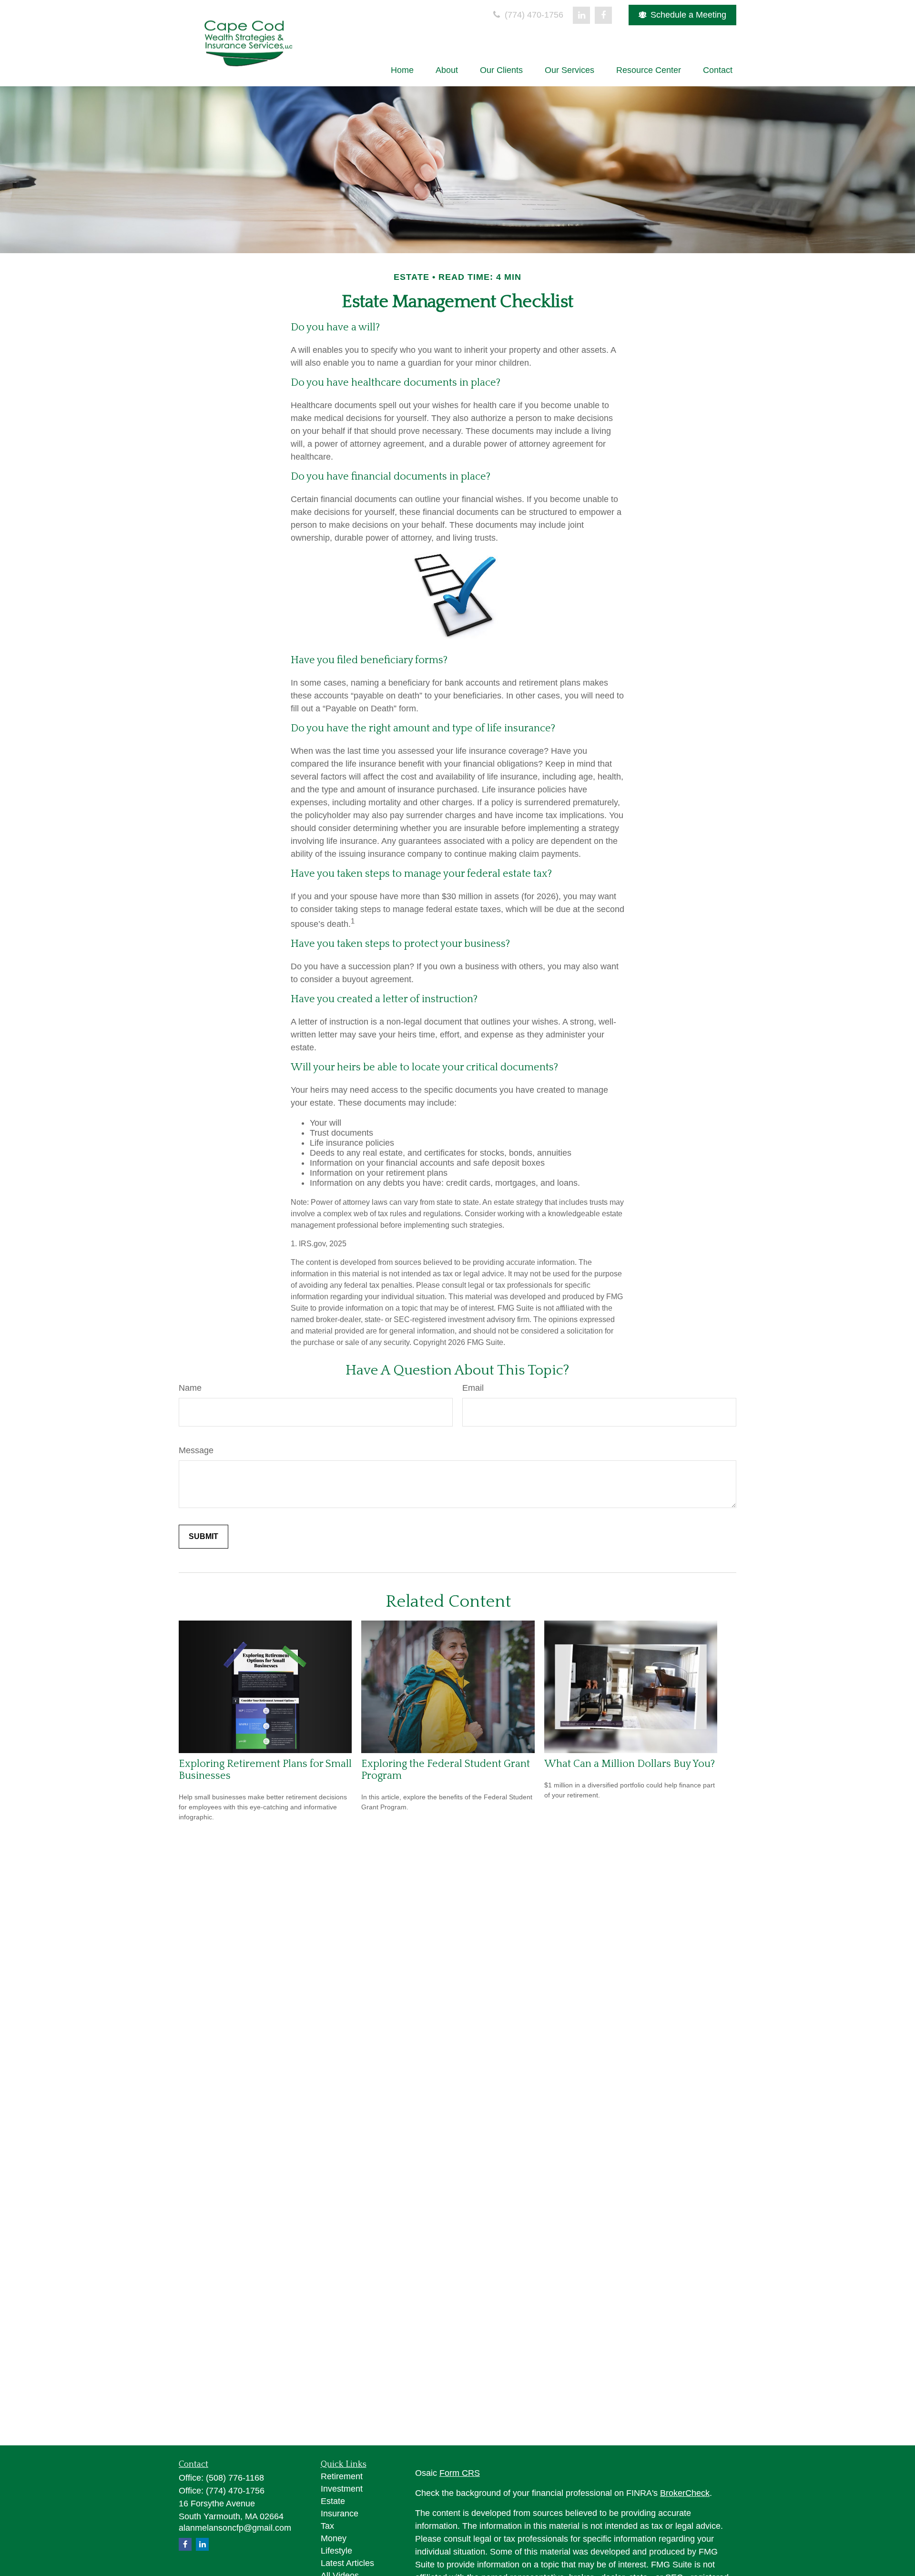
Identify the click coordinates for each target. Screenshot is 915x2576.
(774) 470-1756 (533, 15)
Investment (342, 2489)
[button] (402, 70)
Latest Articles (347, 2563)
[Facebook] (603, 15)
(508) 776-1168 (235, 2478)
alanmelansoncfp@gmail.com (235, 2528)
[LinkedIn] (581, 15)
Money (334, 2538)
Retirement (342, 2476)
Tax (327, 2526)
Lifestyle (336, 2551)
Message (196, 1450)
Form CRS (460, 2473)
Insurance (340, 2514)
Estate (333, 2501)
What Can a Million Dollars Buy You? (630, 1764)
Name (190, 1388)
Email (473, 1388)
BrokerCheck (685, 2493)
